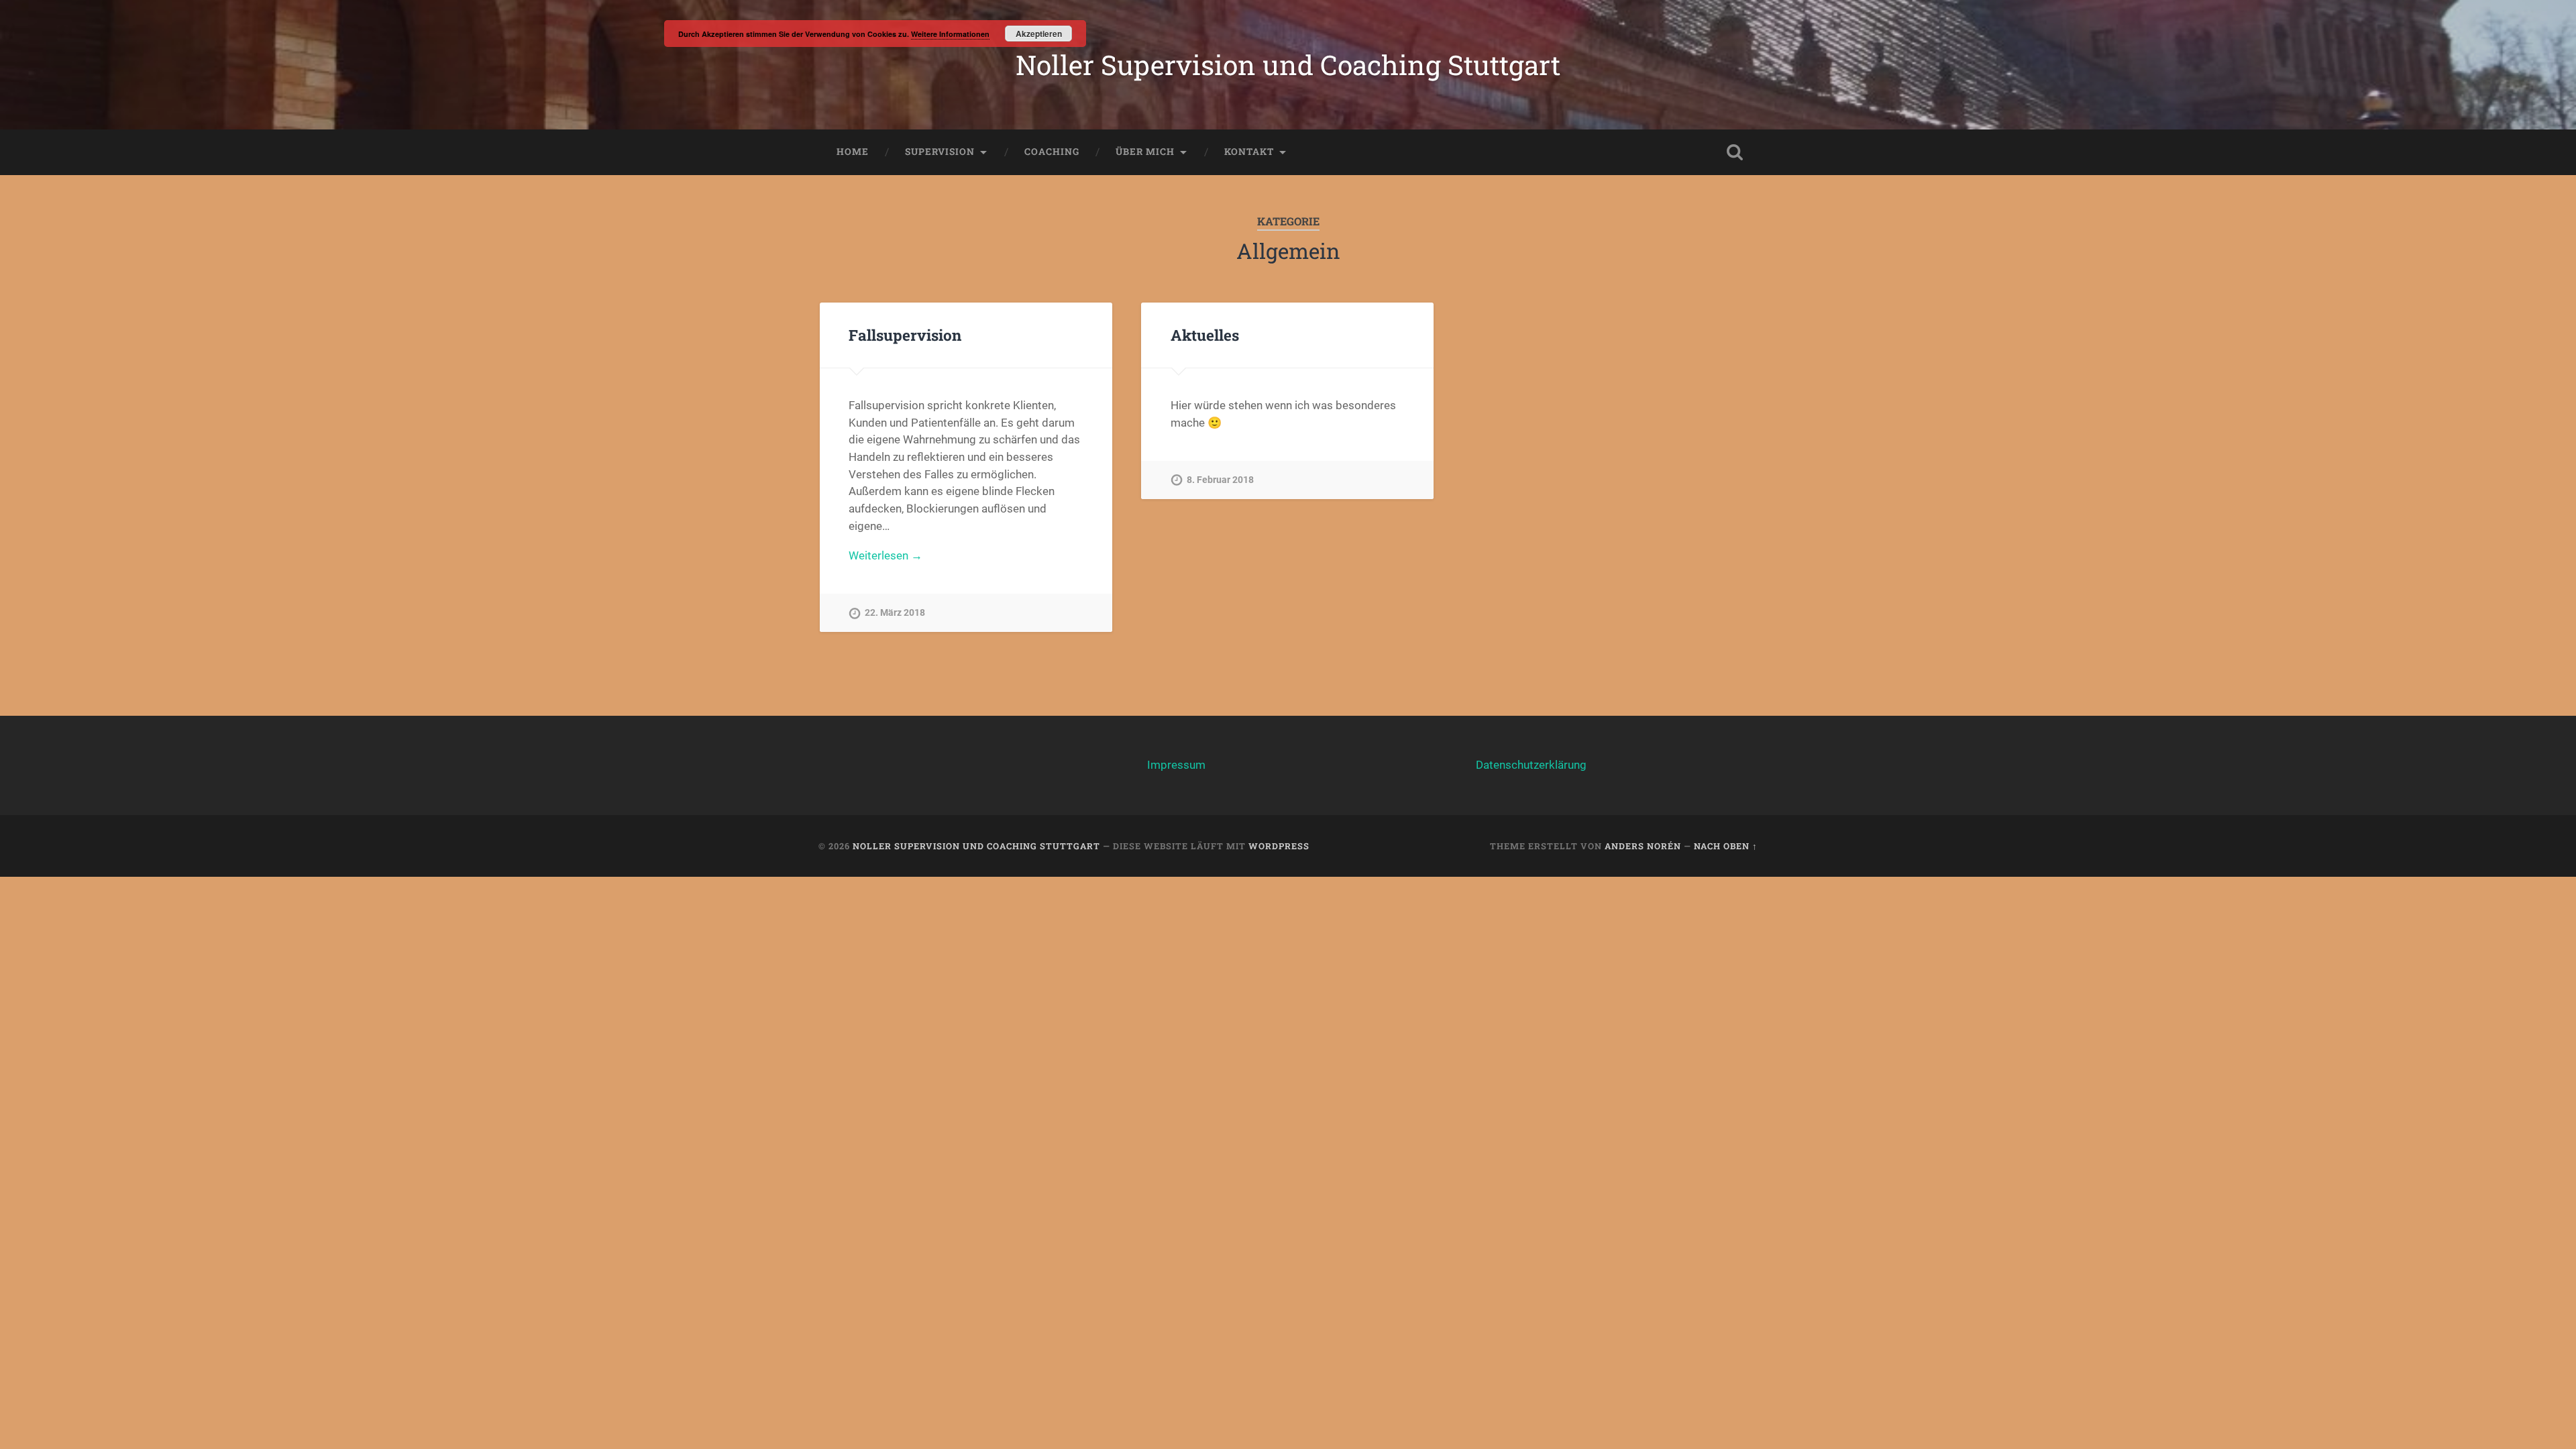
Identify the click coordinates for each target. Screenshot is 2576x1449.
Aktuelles (1205, 335)
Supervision (940, 152)
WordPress (1279, 846)
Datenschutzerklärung (1531, 765)
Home (853, 152)
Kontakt (1249, 152)
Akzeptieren (1039, 34)
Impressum (1176, 765)
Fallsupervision (905, 335)
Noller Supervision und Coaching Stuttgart (1288, 65)
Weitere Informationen (950, 34)
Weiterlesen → (885, 555)
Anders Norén (1643, 846)
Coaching (1052, 152)
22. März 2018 (895, 613)
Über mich (1145, 152)
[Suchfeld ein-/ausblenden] (1735, 152)
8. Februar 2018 (1220, 480)
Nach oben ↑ (1726, 846)
